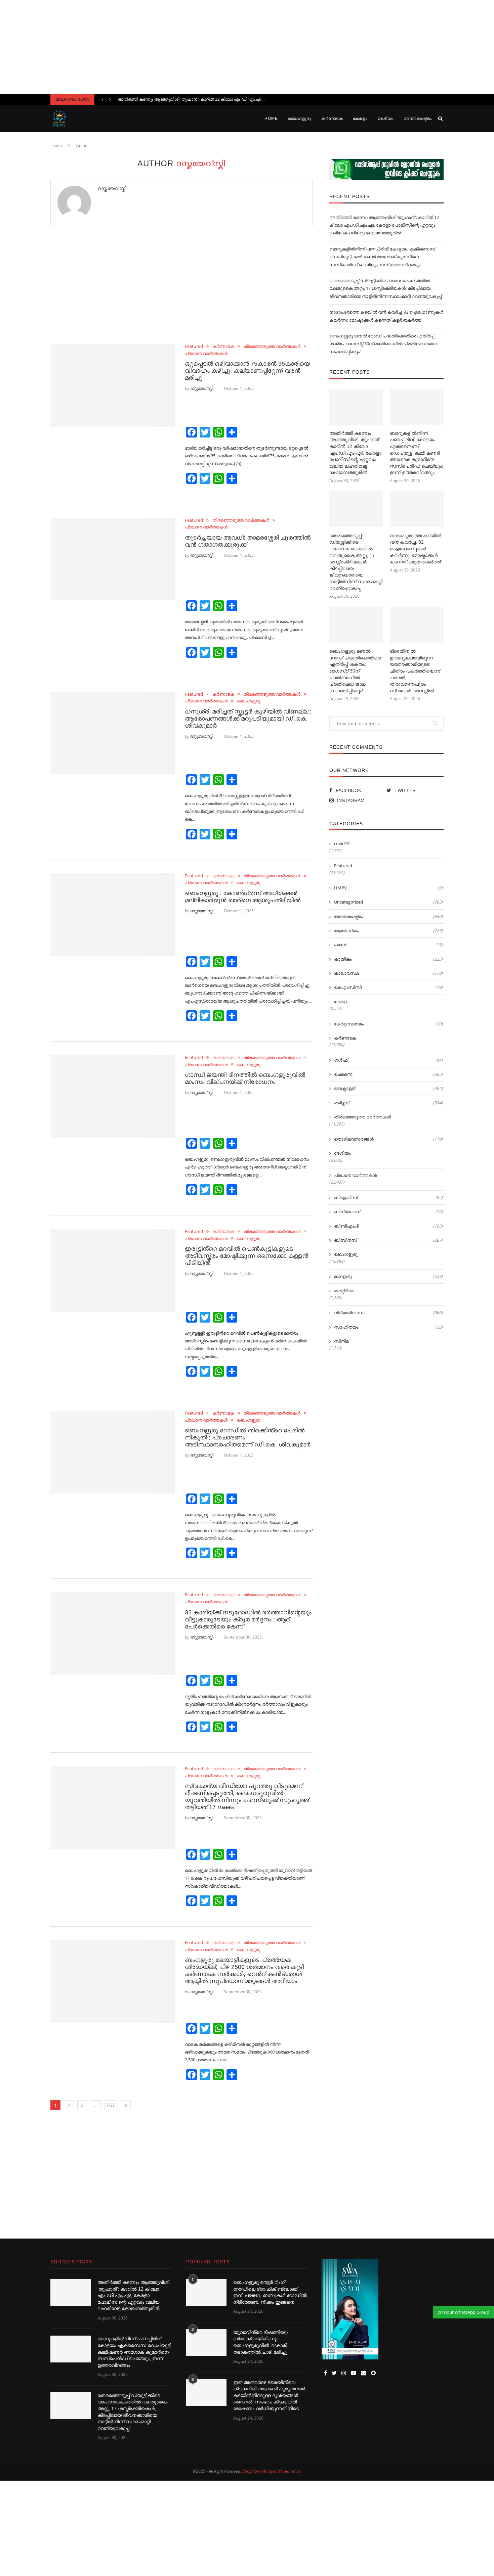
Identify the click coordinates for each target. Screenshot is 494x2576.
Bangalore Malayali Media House (272, 2471)
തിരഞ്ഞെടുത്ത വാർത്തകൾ (272, 347)
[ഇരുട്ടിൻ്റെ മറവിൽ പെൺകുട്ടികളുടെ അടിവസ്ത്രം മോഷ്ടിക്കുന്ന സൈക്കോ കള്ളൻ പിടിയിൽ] (113, 1270)
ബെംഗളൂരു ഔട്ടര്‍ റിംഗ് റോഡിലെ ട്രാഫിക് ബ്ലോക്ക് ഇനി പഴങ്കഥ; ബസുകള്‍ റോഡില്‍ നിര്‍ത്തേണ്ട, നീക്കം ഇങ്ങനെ (270, 2292)
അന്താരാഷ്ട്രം (418, 119)
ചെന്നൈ (388, 1074)
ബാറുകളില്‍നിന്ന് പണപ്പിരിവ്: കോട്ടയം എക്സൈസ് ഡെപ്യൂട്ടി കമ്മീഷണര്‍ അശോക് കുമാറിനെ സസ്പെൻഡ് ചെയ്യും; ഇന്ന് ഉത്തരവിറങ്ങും (382, 257)
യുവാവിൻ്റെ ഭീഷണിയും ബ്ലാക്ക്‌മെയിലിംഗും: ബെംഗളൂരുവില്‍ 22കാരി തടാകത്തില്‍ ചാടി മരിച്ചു (261, 2342)
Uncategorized (388, 902)
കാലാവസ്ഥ (388, 973)
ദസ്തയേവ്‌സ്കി (112, 188)
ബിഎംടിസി (388, 1197)
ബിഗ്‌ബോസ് (388, 1211)
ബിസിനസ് (388, 1240)
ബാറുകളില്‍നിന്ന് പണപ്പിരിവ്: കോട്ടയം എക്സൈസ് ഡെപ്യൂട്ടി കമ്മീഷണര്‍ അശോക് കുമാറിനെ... (210, 99)
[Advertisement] (247, 47)
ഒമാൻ (388, 945)
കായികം (388, 959)
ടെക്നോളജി (388, 1088)
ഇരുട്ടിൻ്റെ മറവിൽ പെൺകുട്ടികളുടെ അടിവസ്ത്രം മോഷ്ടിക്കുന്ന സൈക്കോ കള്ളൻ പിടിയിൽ (246, 1256)
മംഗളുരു (388, 1276)
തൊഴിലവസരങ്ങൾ (388, 1139)
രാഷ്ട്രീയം (344, 1290)
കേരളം (360, 119)
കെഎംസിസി (388, 987)
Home (271, 119)
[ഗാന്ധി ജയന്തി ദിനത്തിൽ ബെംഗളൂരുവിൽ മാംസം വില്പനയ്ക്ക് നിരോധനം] (113, 1096)
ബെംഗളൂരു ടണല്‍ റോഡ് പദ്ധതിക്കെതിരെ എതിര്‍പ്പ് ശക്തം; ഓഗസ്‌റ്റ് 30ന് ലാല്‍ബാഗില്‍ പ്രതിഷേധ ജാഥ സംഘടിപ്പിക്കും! (383, 344)
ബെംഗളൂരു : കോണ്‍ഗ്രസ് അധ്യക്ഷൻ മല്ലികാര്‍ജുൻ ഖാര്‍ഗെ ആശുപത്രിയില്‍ (243, 897)
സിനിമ (341, 1341)
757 (111, 2105)
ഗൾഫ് (388, 1060)
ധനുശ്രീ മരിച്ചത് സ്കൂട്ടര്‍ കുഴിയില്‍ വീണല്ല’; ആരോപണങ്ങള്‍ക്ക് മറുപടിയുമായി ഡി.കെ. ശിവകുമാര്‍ (248, 719)
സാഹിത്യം (388, 1327)
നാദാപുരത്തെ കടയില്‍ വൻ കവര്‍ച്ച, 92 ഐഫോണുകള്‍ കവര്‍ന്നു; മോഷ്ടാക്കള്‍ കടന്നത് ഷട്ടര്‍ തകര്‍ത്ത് (416, 549)
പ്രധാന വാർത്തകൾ (206, 354)
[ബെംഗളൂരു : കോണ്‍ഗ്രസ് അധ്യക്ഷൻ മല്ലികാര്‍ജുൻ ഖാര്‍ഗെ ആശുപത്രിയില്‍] (113, 915)
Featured (194, 347)
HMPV (388, 888)
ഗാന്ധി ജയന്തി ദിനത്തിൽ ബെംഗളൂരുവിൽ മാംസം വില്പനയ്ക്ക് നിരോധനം (245, 1078)
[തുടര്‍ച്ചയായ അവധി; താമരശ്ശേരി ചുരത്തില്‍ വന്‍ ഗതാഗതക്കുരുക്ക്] (113, 559)
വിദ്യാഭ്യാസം (388, 1313)
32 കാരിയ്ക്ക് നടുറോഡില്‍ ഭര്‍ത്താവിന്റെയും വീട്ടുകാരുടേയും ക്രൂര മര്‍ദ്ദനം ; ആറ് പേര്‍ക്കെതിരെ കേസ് (248, 1619)
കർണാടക (332, 119)
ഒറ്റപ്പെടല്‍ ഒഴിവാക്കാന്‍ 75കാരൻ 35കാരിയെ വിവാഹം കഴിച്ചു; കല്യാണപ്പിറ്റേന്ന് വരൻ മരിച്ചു (247, 371)
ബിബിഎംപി (388, 1226)
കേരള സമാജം (388, 1024)
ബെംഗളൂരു (300, 119)
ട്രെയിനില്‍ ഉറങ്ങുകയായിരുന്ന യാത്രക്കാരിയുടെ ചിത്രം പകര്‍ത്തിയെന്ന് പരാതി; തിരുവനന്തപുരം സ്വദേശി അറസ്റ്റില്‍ (415, 671)
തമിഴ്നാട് (388, 1103)
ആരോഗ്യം (388, 930)
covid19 (342, 843)
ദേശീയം (385, 119)
